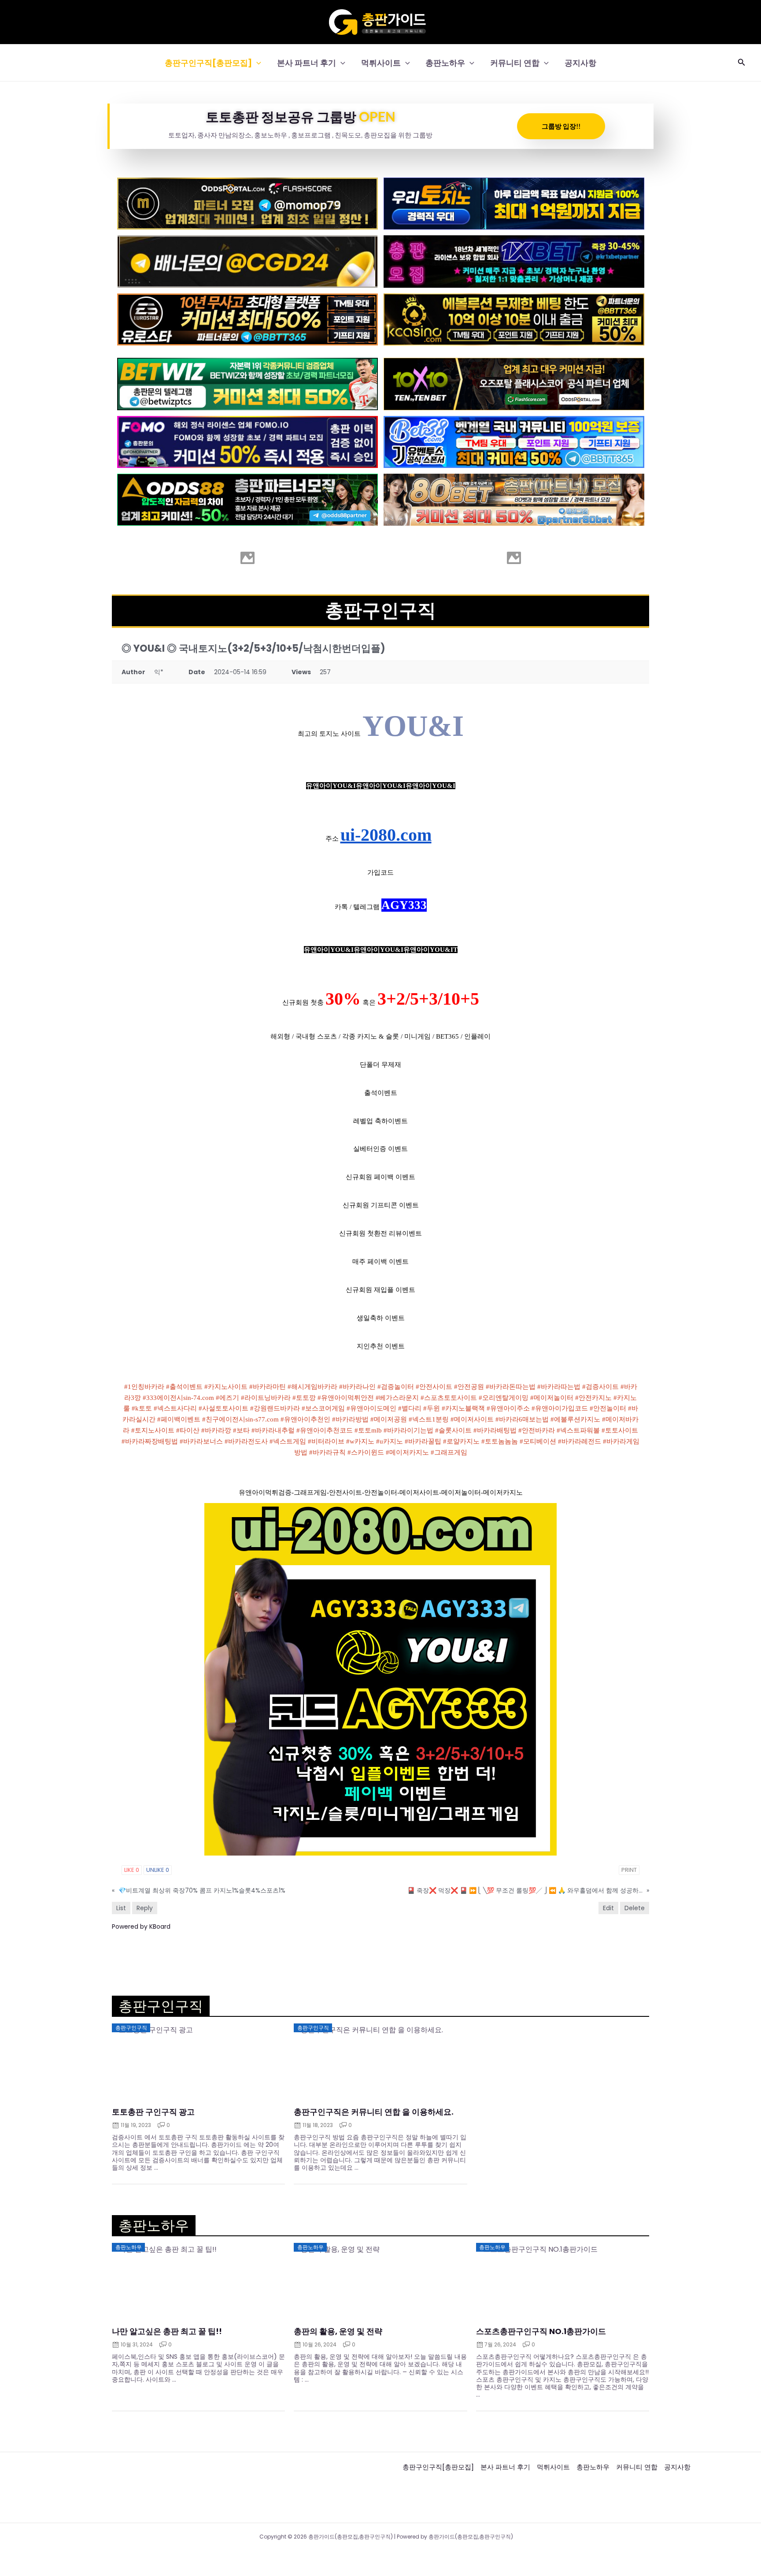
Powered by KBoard (141, 1926)
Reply (145, 1908)
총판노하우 (445, 63)
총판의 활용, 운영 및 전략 (338, 2331)
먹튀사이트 (381, 63)
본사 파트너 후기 (307, 63)
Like (132, 1870)
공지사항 (580, 63)
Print (629, 1870)
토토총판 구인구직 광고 (153, 2112)
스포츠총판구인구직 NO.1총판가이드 (541, 2331)
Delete (635, 1908)
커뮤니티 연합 (515, 63)
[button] (257, 63)
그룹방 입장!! (561, 126)
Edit (608, 1908)
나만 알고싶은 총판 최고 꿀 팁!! (167, 2331)
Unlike (158, 1870)
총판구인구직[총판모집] (208, 63)
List (121, 1908)
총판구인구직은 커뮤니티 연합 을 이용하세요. (374, 2112)
